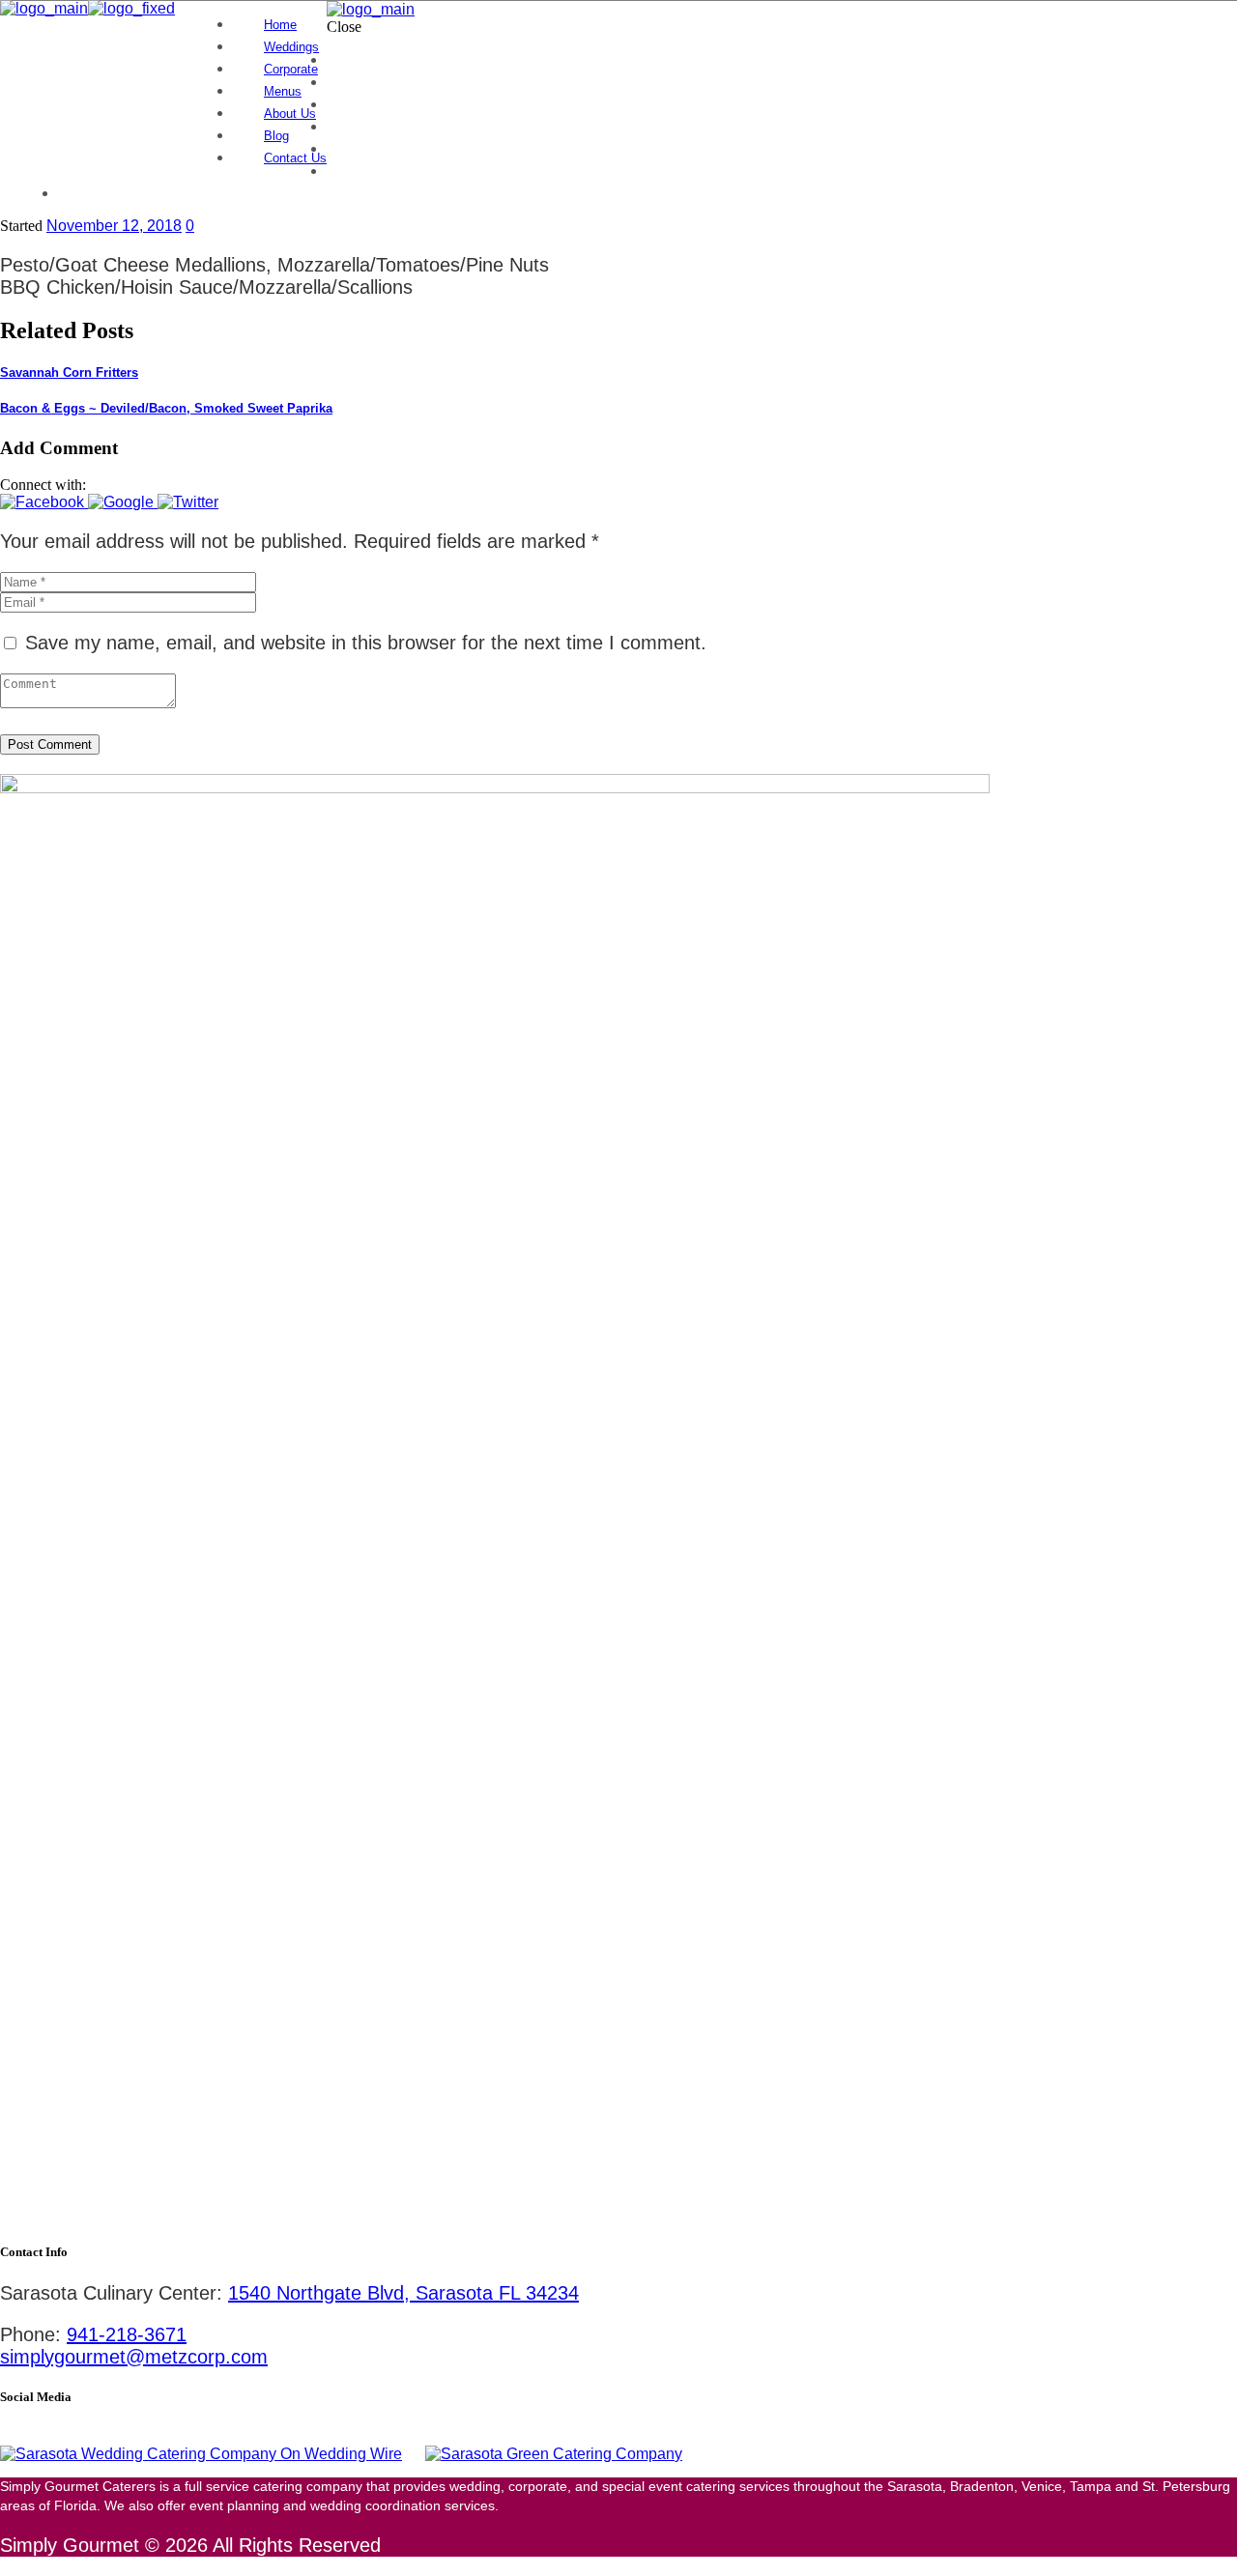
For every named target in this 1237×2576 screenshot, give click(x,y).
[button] (44, 502)
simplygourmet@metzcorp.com (134, 2357)
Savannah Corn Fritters (69, 372)
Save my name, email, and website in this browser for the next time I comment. (366, 643)
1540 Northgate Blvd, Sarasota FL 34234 (403, 2293)
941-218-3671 (127, 2334)
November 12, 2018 (114, 226)
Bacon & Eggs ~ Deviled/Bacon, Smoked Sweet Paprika (166, 408)
